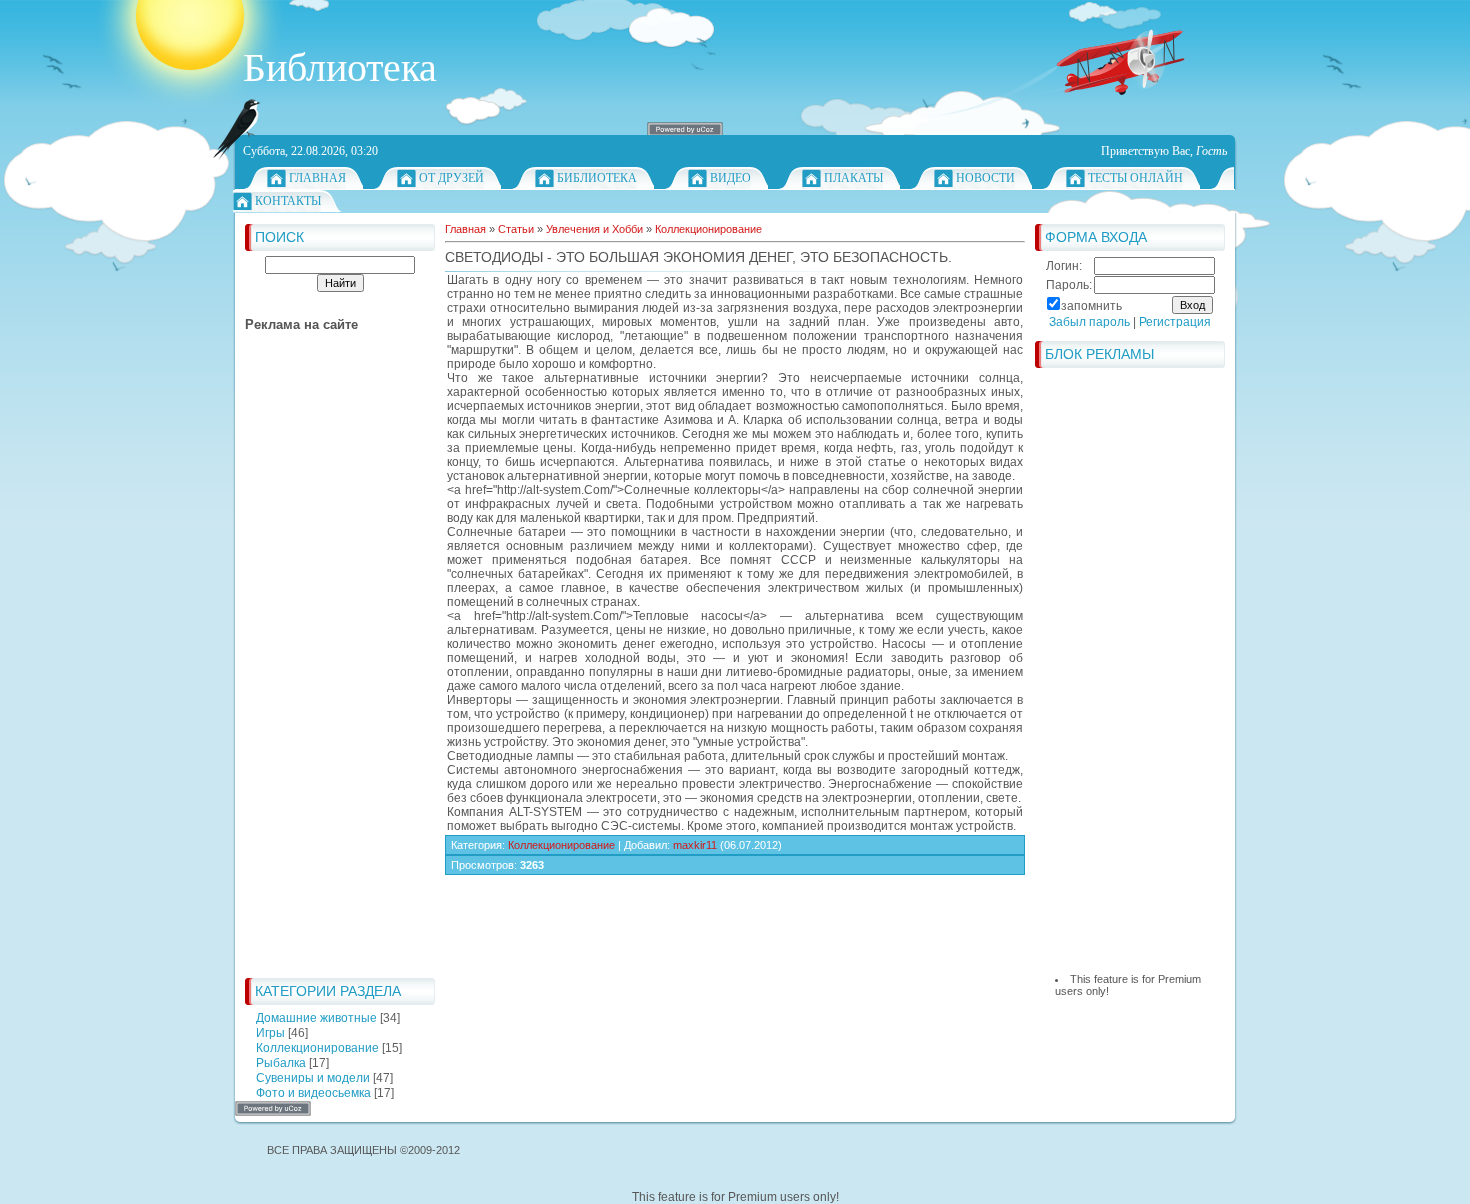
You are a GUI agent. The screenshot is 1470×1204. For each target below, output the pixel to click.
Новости (985, 178)
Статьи (516, 229)
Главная (317, 178)
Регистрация (1175, 322)
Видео (730, 178)
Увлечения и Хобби (594, 229)
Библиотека (597, 178)
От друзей (451, 178)
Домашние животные (316, 1018)
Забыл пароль (1089, 322)
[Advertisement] (325, 668)
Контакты (288, 201)
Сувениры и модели (313, 1078)
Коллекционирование (317, 1048)
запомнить (1091, 306)
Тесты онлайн (1135, 178)
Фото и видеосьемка (313, 1093)
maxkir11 (695, 845)
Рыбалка (281, 1063)
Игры (270, 1033)
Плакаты (853, 178)
